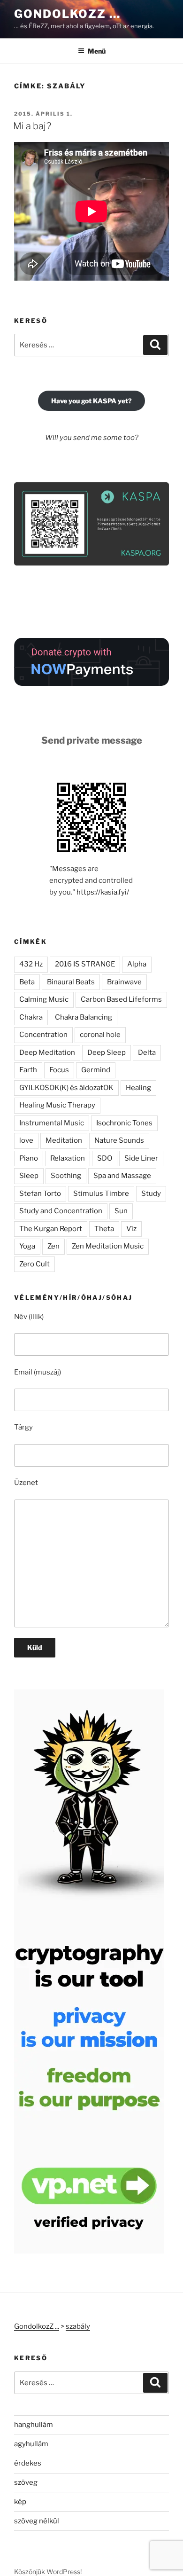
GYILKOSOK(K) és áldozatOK (66, 1088)
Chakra (31, 1017)
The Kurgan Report (51, 1229)
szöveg (26, 2482)
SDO (105, 1158)
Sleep (29, 1176)
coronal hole (100, 1035)
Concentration (43, 1035)
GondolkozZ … (67, 14)
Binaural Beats (71, 982)
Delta (147, 1052)
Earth (28, 1070)
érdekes (28, 2463)
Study (151, 1194)
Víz (131, 1229)
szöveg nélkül (37, 2521)
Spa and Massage (122, 1176)
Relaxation (68, 1158)
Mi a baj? (32, 126)
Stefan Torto (40, 1194)
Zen (53, 1246)
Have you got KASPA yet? (91, 401)
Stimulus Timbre (101, 1194)
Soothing (66, 1176)
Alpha (137, 964)
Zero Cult (34, 1264)
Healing (138, 1088)
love (26, 1140)
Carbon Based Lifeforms (121, 999)
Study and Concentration (61, 1211)
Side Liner (141, 1158)
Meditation (64, 1140)
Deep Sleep (107, 1052)
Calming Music (44, 999)
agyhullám (31, 2444)
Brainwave (124, 982)
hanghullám (34, 2425)
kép (20, 2502)
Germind (96, 1070)
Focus (59, 1070)
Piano (29, 1158)
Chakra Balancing (84, 1017)
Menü (97, 51)
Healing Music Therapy (57, 1105)
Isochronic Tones (124, 1123)
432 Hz (31, 964)
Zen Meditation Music (108, 1246)
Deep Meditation (47, 1052)
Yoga (27, 1246)
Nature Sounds (119, 1140)
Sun (121, 1211)
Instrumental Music (52, 1123)
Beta (27, 982)
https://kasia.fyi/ (103, 892)
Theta (104, 1229)
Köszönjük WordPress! (48, 2572)
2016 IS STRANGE (85, 964)
